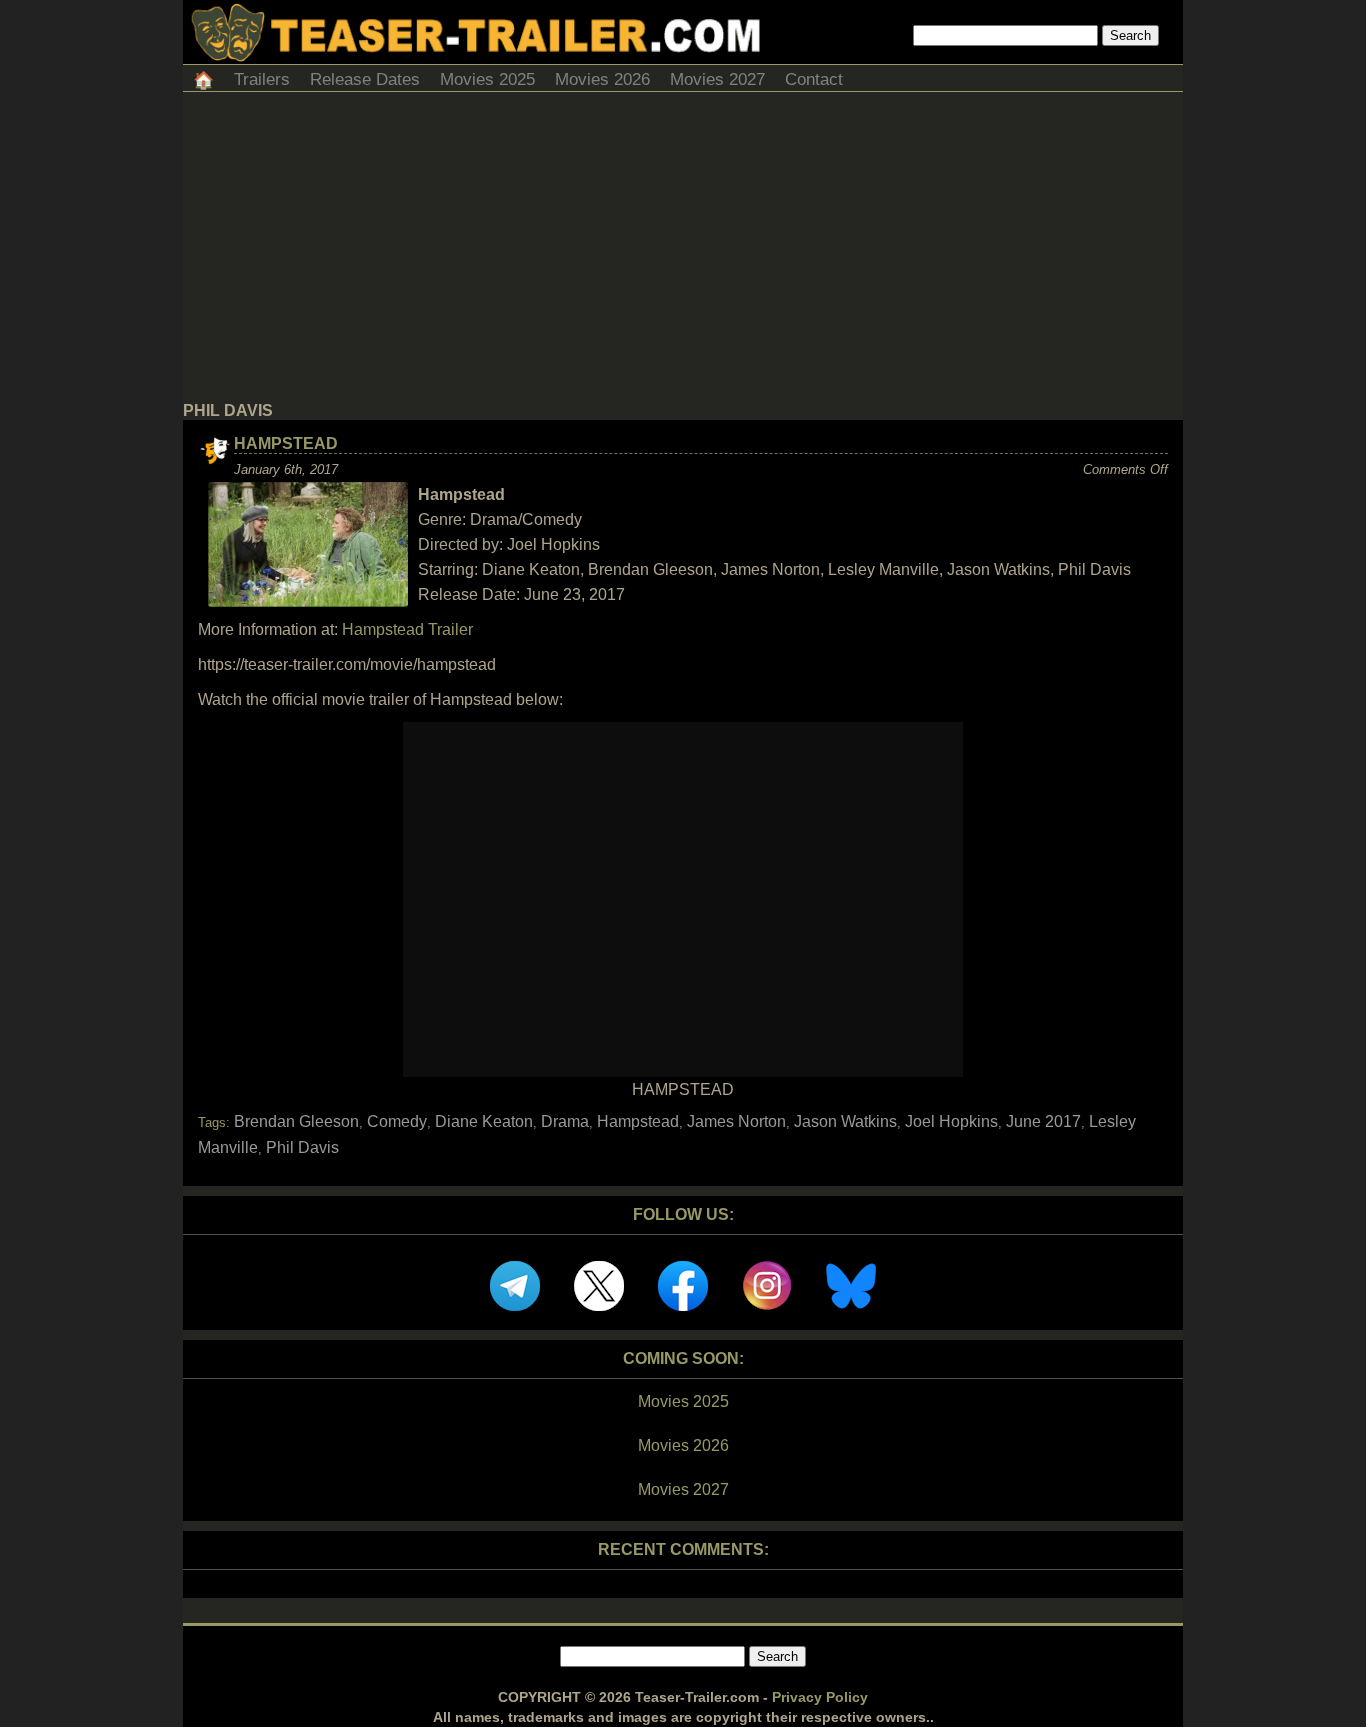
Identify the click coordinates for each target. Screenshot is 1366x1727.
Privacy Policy (820, 1697)
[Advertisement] (683, 252)
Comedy (397, 1121)
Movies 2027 (717, 79)
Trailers (262, 79)
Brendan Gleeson (296, 1121)
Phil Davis (302, 1147)
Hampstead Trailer (407, 629)
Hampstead (286, 443)
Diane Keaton (484, 1121)
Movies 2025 (487, 79)
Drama (565, 1121)
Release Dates (365, 79)
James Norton (736, 1121)
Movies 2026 (602, 79)
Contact (814, 79)
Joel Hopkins (951, 1121)
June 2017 (1043, 1121)
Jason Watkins (845, 1121)
